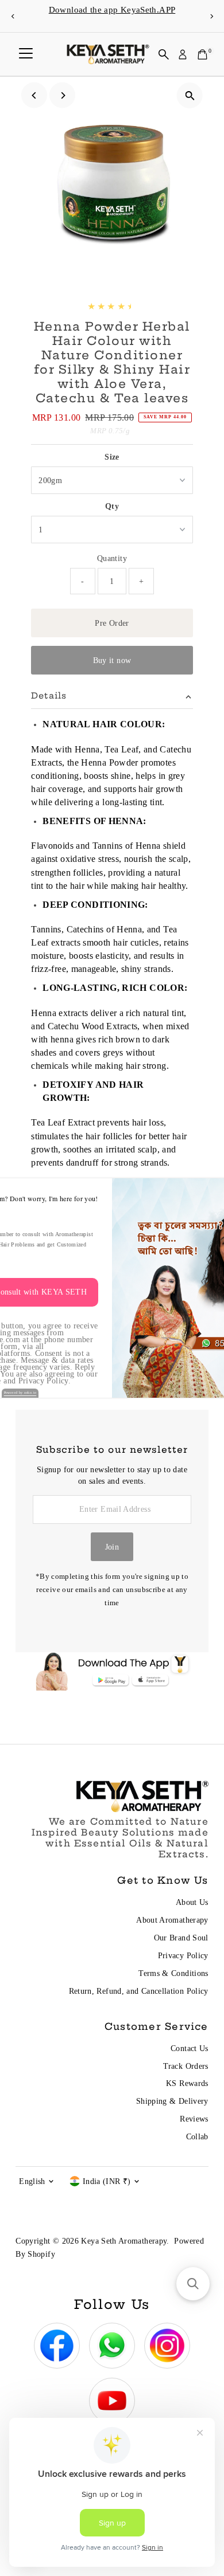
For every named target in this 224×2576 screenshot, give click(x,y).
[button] (193, 2284)
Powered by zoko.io (20, 1393)
